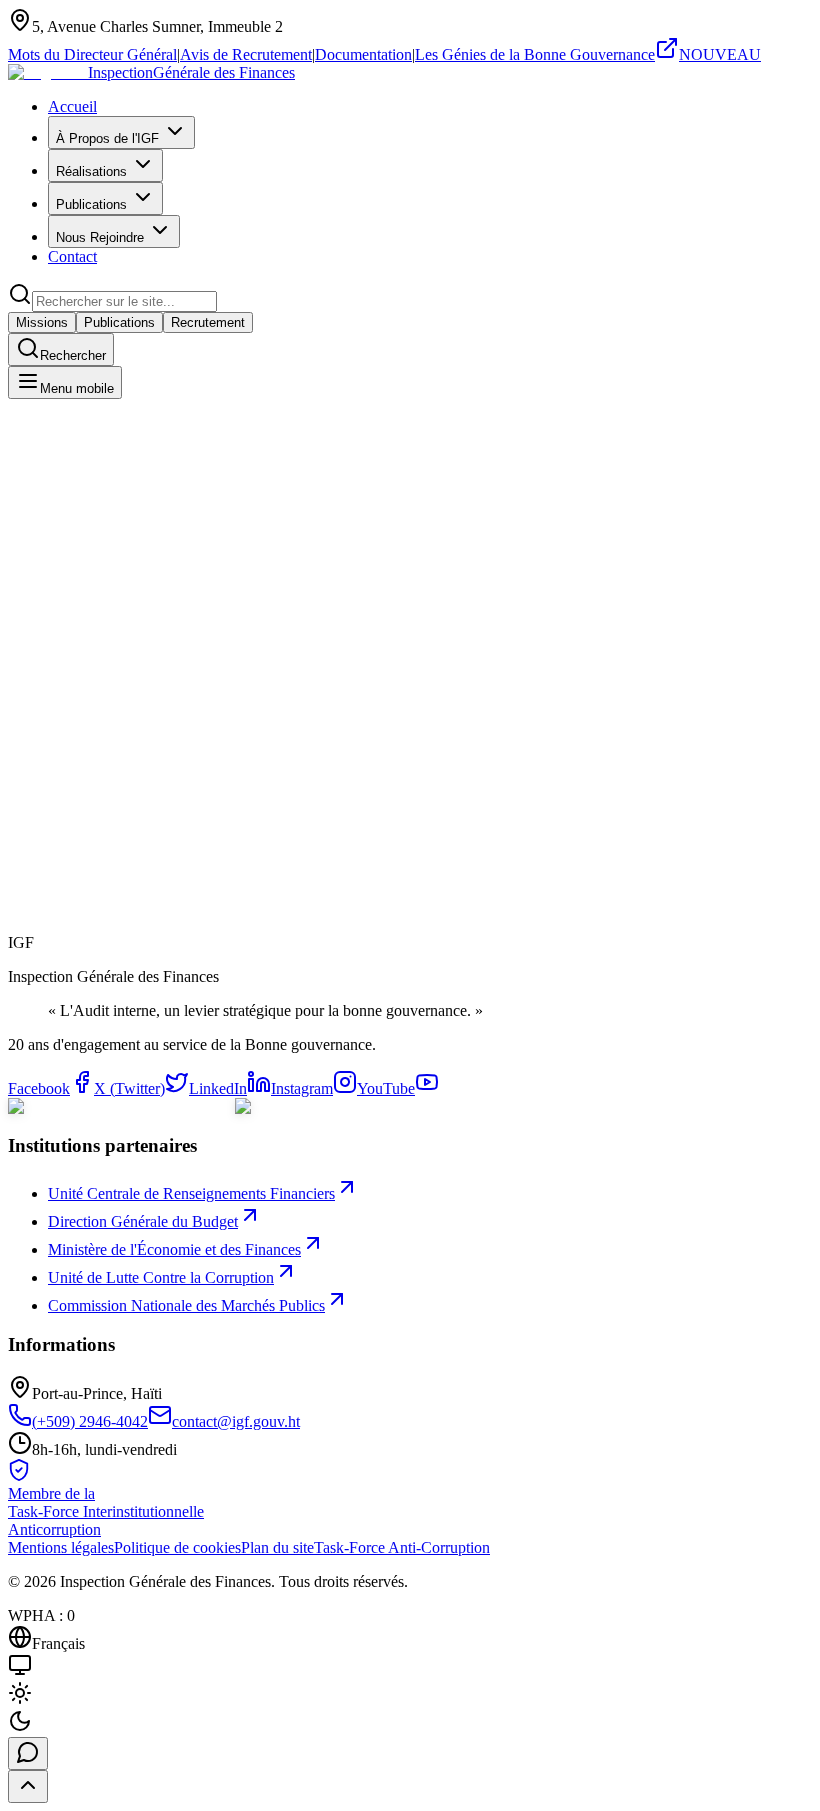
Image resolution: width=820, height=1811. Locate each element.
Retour (51, 957)
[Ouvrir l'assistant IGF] (28, 1753)
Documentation (363, 54)
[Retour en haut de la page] (28, 1786)
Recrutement (208, 322)
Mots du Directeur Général (92, 54)
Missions (42, 322)
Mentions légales (61, 1547)
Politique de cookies (177, 1547)
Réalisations (91, 171)
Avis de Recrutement (246, 54)
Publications (91, 204)
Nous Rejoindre (100, 237)
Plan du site (277, 1547)
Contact (72, 256)
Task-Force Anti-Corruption (402, 1547)
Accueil (72, 106)
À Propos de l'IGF (107, 138)
